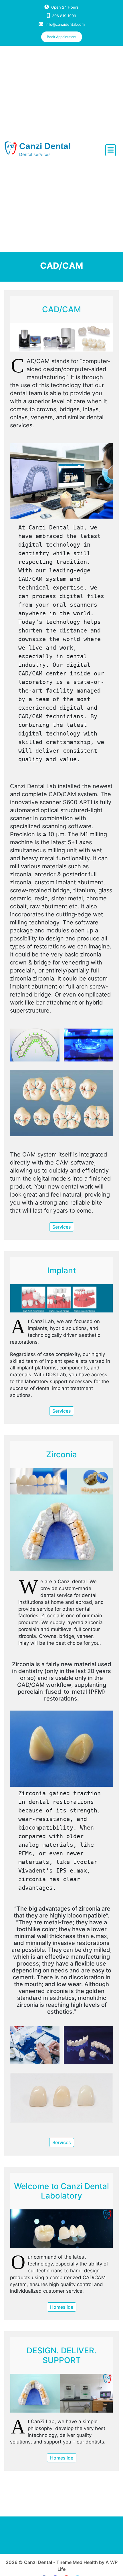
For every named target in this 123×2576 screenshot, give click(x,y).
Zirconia (61, 1454)
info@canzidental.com (65, 24)
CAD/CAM (61, 309)
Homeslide (62, 2307)
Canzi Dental (45, 146)
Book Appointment (62, 37)
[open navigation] (111, 150)
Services (62, 1227)
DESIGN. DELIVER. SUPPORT (61, 2355)
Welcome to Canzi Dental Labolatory (61, 2191)
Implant (61, 1270)
